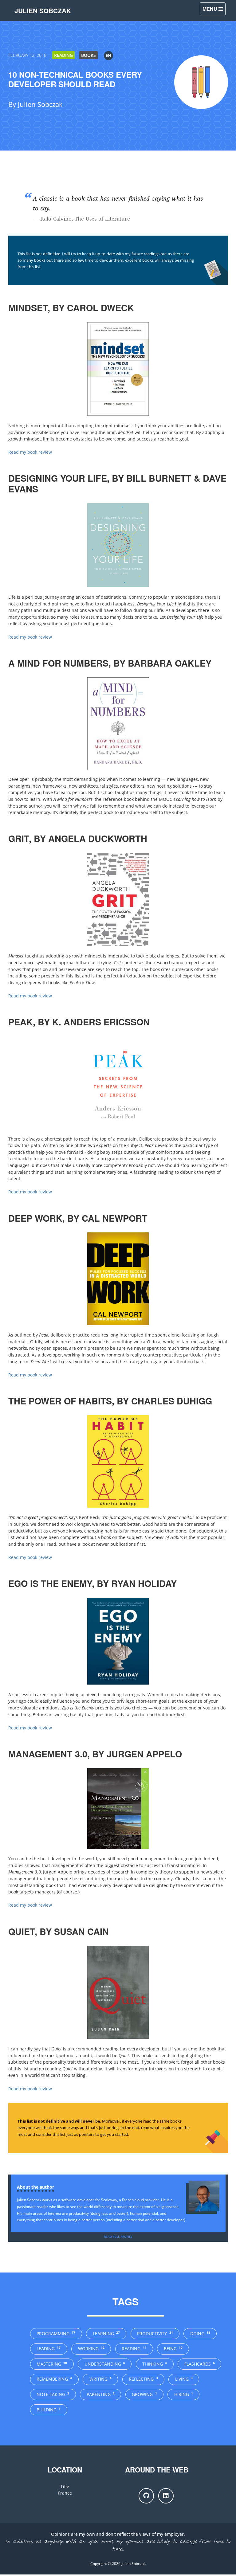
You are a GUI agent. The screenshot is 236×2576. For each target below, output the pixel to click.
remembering (54, 2379)
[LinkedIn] (166, 2496)
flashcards (200, 2364)
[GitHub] (146, 2496)
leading (49, 2349)
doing (200, 2333)
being (173, 2349)
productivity (155, 2333)
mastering (52, 2364)
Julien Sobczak (43, 11)
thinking (155, 2364)
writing (100, 2379)
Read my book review (30, 452)
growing (144, 2394)
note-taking (53, 2394)
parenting (101, 2394)
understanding (105, 2364)
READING (63, 55)
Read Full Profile (118, 2237)
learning (106, 2333)
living (184, 2379)
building (49, 2410)
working (91, 2349)
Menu (210, 9)
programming (56, 2333)
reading (134, 2349)
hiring (184, 2394)
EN (108, 55)
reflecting (143, 2379)
